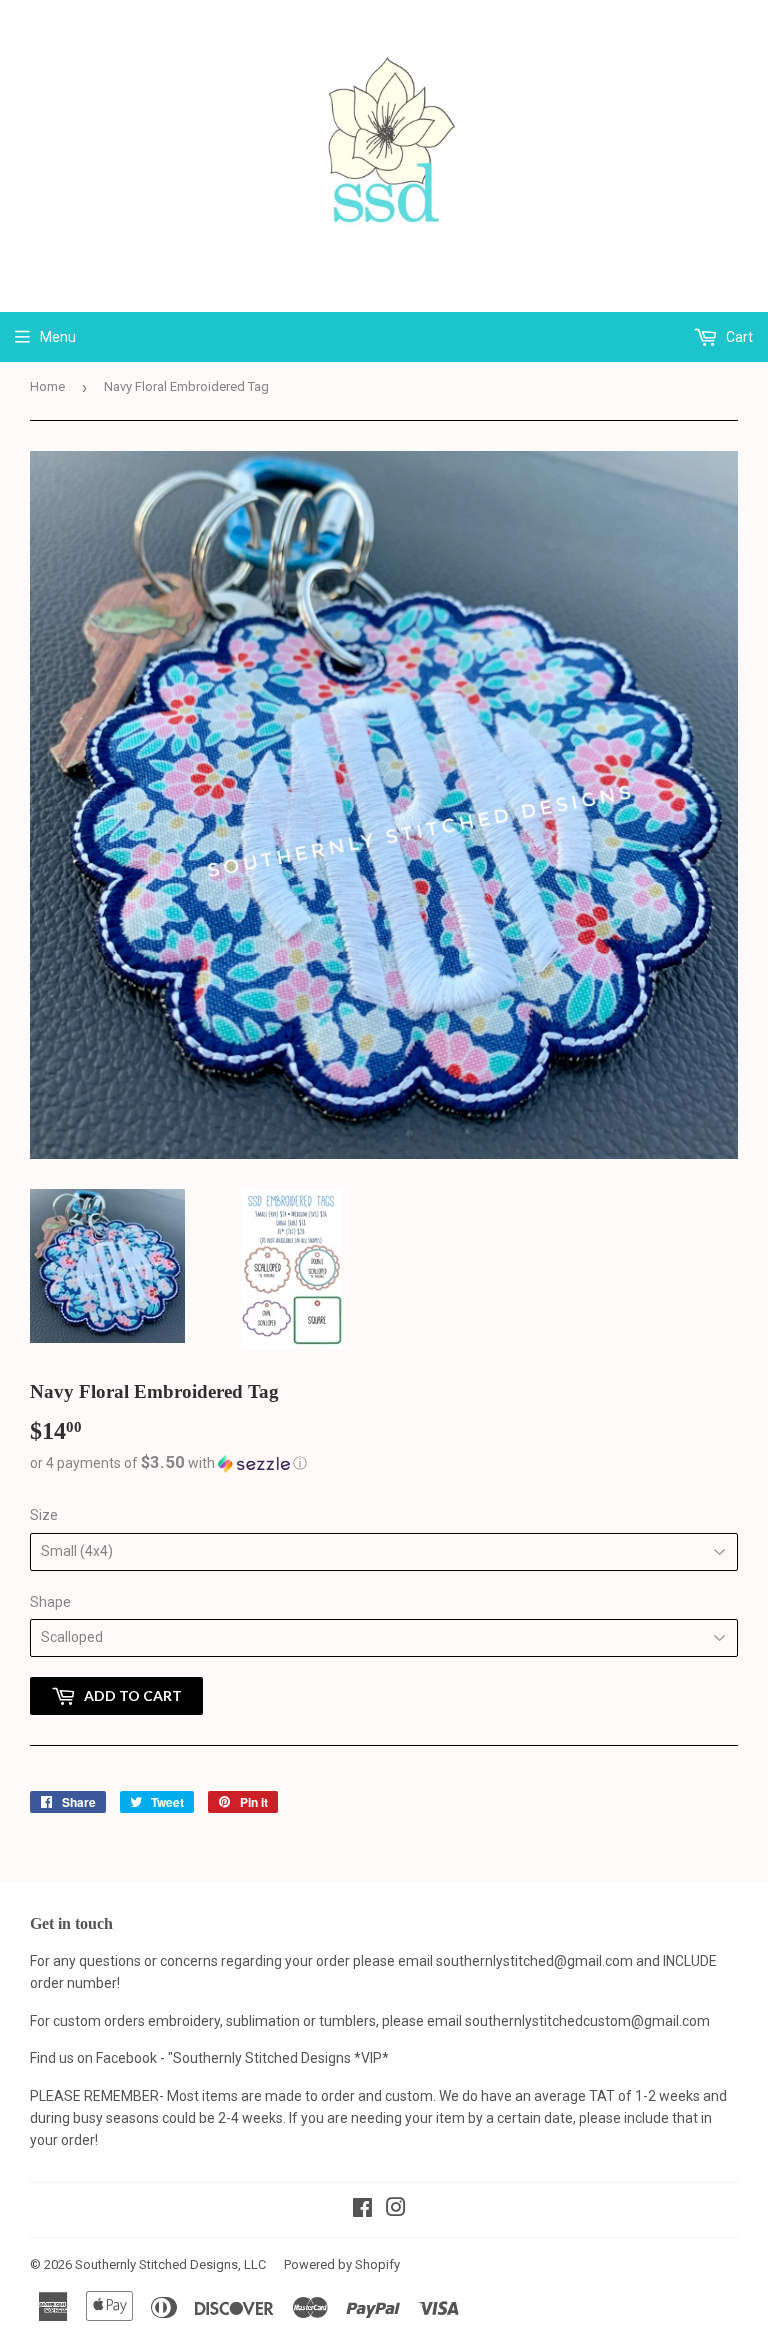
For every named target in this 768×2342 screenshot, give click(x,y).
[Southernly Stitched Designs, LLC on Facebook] (362, 2210)
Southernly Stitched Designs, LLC (170, 2264)
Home (47, 386)
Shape (50, 1602)
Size (44, 1515)
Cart (738, 337)
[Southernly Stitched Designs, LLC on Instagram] (396, 2210)
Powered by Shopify (342, 2264)
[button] (384, 1463)
